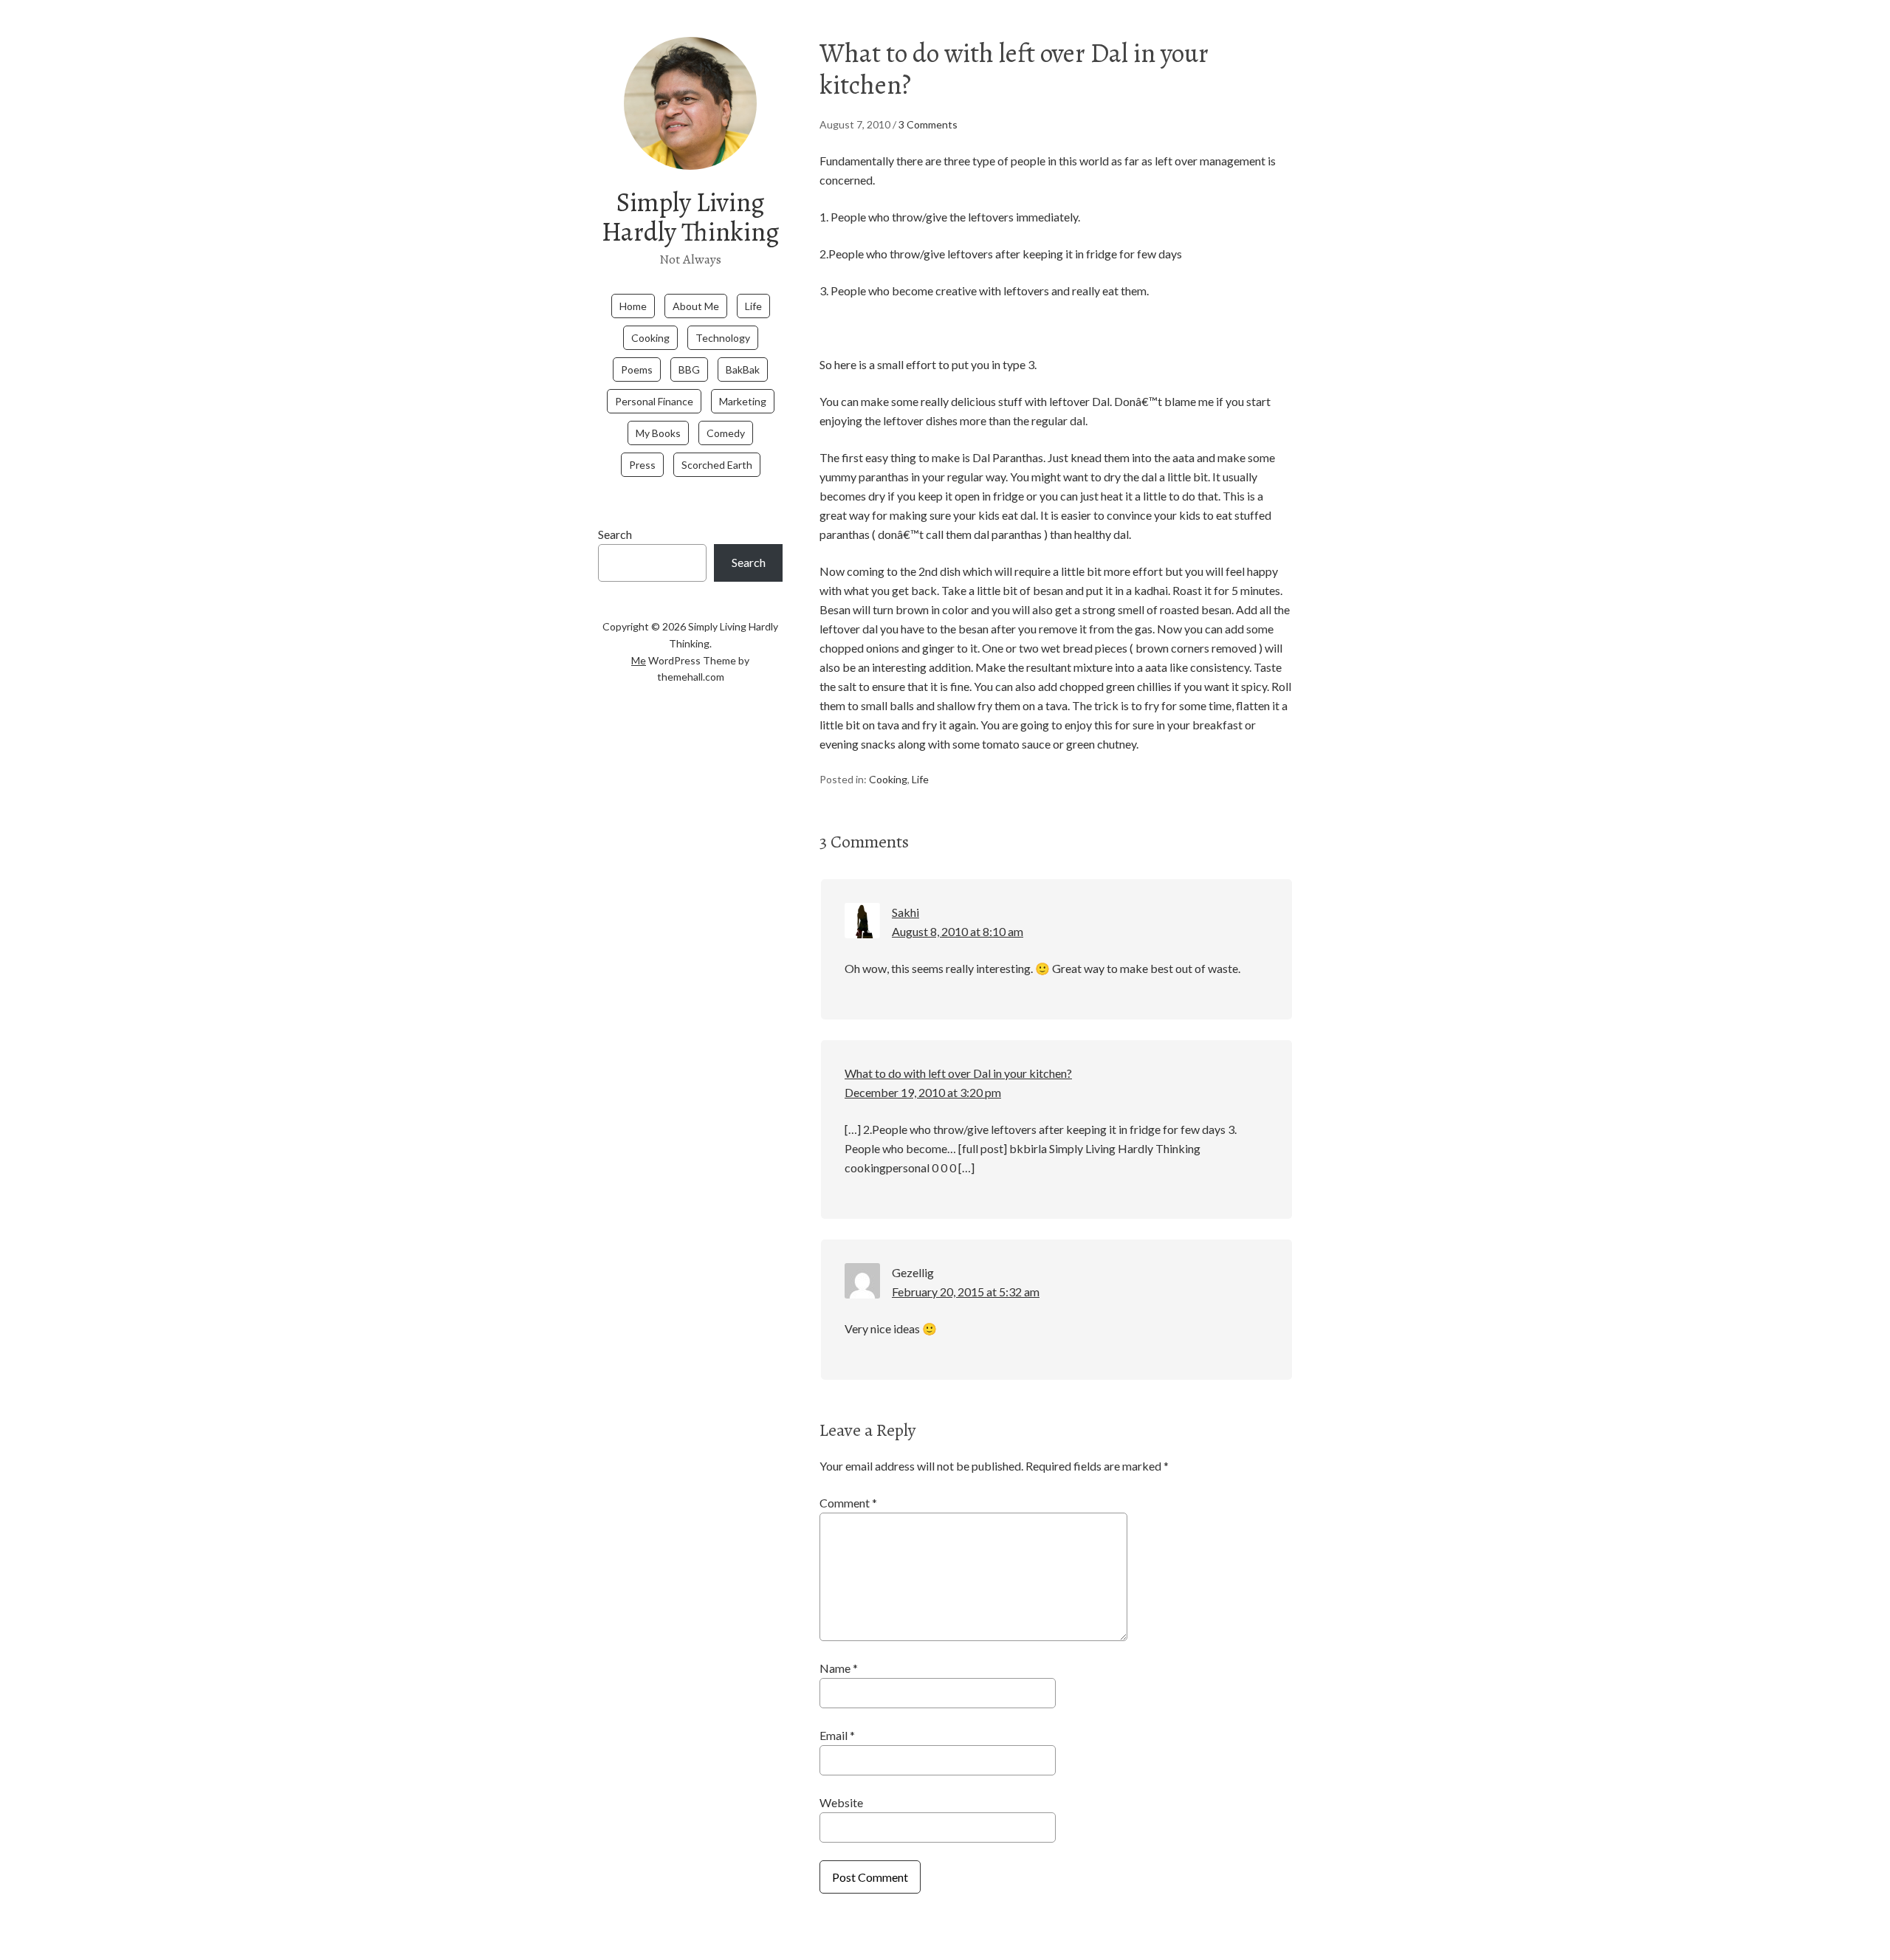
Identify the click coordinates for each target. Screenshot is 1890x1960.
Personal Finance (654, 401)
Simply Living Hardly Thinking (690, 217)
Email (837, 1735)
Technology (723, 338)
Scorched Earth (717, 465)
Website (841, 1802)
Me (639, 660)
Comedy (726, 433)
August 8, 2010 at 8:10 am (958, 931)
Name (839, 1668)
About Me (696, 306)
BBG (689, 369)
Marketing (743, 401)
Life (753, 306)
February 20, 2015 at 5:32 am (966, 1292)
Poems (637, 369)
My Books (658, 433)
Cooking (650, 338)
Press (642, 465)
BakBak (743, 369)
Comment (848, 1503)
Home (633, 306)
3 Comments (928, 124)
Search (615, 534)
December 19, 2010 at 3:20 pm (923, 1092)
